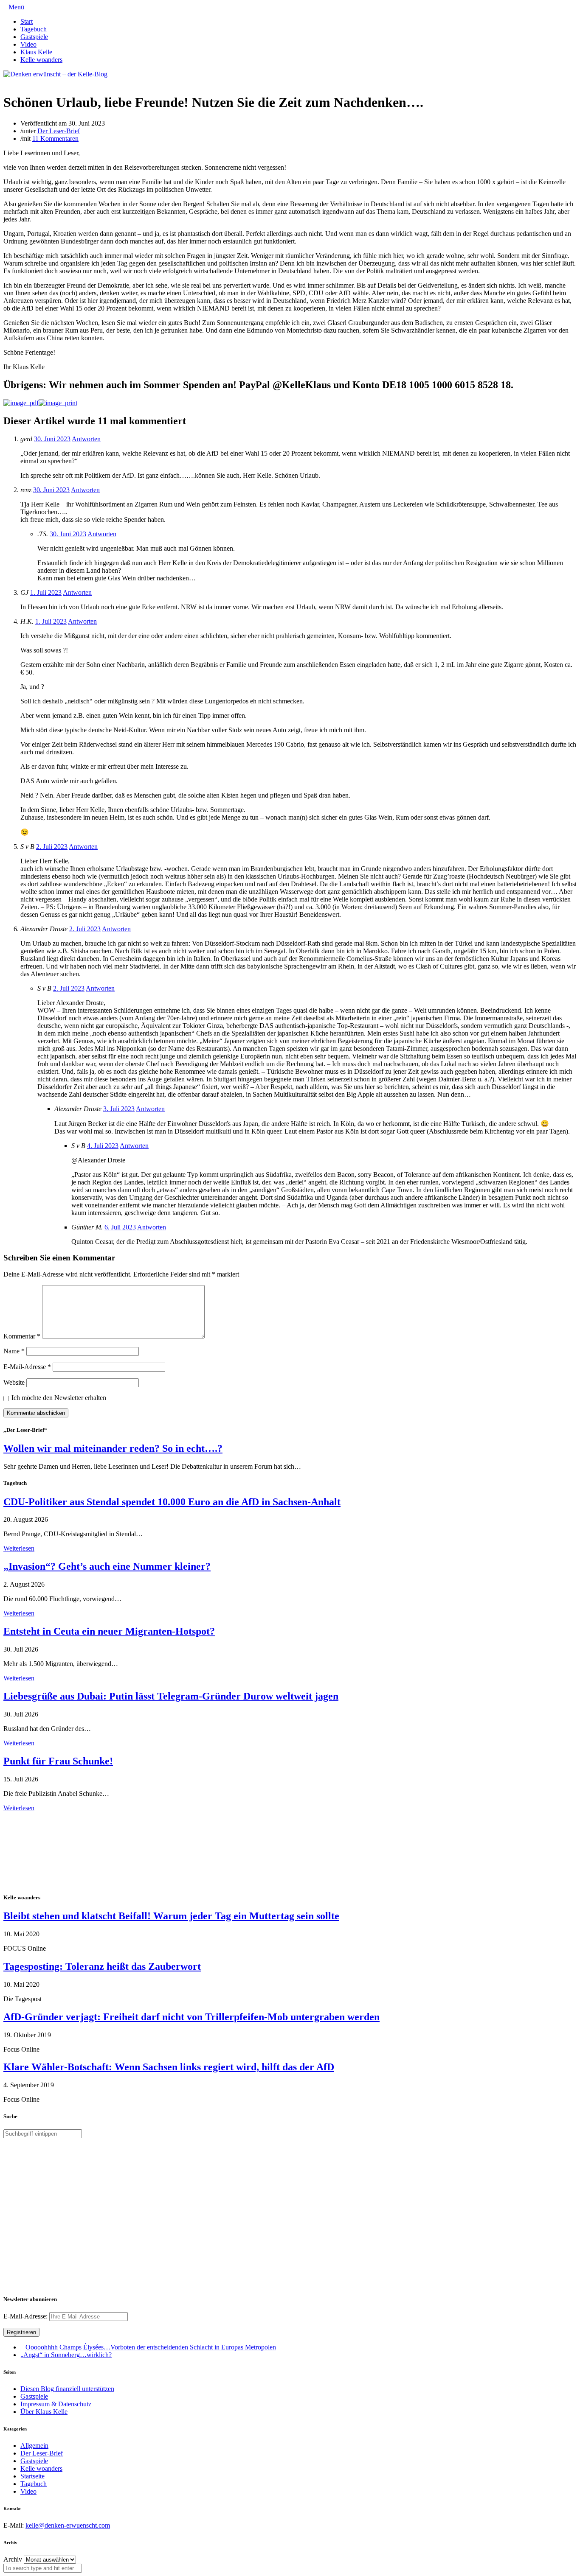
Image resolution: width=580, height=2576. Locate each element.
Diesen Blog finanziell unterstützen (67, 2389)
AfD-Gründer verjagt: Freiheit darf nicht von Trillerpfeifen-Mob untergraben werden (191, 2017)
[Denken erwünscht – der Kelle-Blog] (55, 74)
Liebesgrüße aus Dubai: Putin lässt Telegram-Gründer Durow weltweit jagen (171, 1696)
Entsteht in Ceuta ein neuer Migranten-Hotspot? (109, 1631)
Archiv (13, 2559)
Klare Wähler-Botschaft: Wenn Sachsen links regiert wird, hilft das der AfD (169, 2067)
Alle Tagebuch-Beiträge (35, 1816)
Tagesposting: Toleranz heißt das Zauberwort (102, 1966)
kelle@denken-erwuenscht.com (68, 2525)
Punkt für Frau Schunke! (58, 1761)
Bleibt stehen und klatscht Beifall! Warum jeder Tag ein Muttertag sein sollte (171, 1916)
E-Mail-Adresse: (26, 2316)
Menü (16, 7)
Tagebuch (34, 29)
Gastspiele (34, 37)
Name (14, 1351)
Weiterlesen (19, 1548)
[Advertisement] (59, 1851)
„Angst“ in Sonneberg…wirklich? (66, 2355)
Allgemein (34, 2446)
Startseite (32, 2476)
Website (14, 1382)
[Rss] (26, 82)
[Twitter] (6, 82)
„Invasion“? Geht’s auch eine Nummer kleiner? (107, 1566)
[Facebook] (13, 82)
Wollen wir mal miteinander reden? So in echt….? (113, 1448)
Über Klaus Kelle (44, 2412)
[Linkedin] (20, 82)
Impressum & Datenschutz (56, 2404)
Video (28, 44)
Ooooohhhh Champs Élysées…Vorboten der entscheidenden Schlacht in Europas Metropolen (151, 2347)
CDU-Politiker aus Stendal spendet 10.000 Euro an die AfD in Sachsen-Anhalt (172, 1502)
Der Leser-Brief (59, 131)
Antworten (86, 439)
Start (27, 21)
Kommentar (22, 1336)
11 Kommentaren (55, 139)
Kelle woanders (41, 60)
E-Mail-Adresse (27, 1367)
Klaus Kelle (36, 52)
